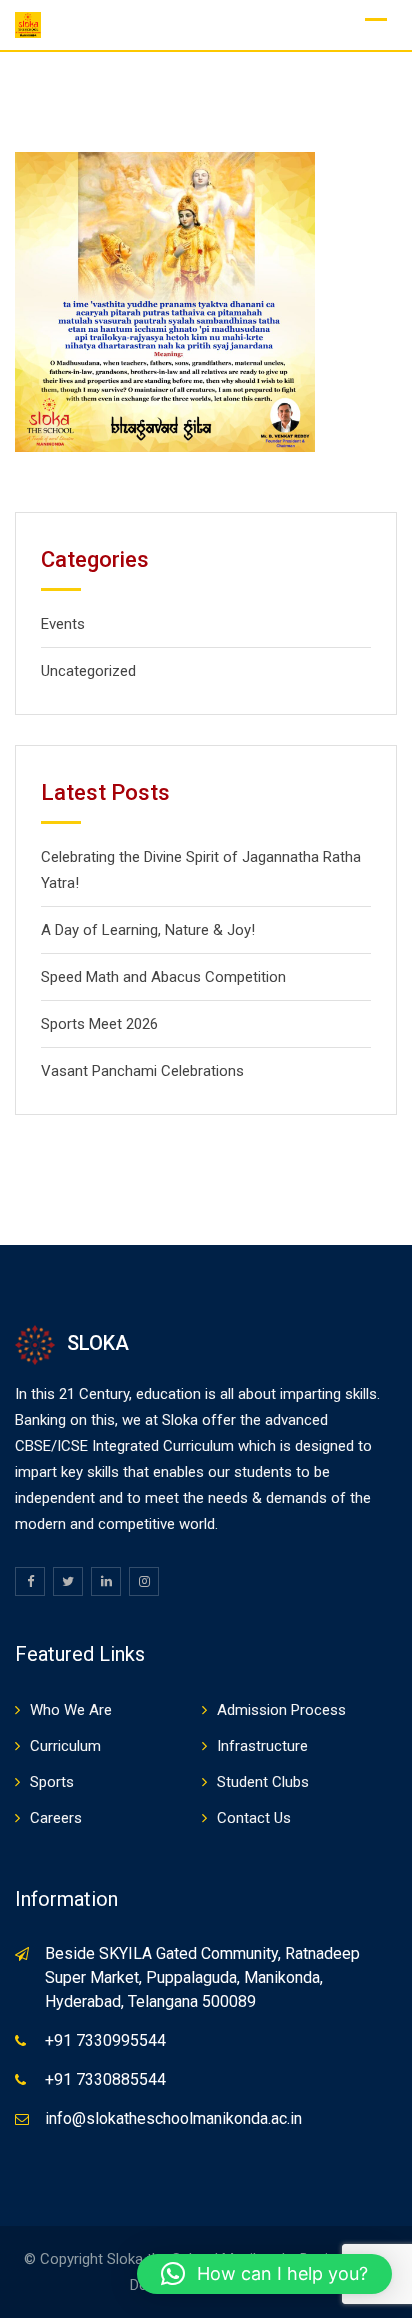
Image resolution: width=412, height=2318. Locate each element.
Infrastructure (262, 1746)
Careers (56, 1818)
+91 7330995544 (105, 2040)
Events (63, 624)
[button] (264, 2274)
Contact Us (254, 1818)
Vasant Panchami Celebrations (142, 1071)
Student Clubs (263, 1782)
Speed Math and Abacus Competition (163, 977)
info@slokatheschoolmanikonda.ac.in (173, 2118)
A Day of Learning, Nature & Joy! (148, 930)
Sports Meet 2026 (99, 1024)
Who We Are (71, 1710)
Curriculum (65, 1746)
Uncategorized (88, 671)
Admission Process (281, 1710)
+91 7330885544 (105, 2079)
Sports (52, 1782)
